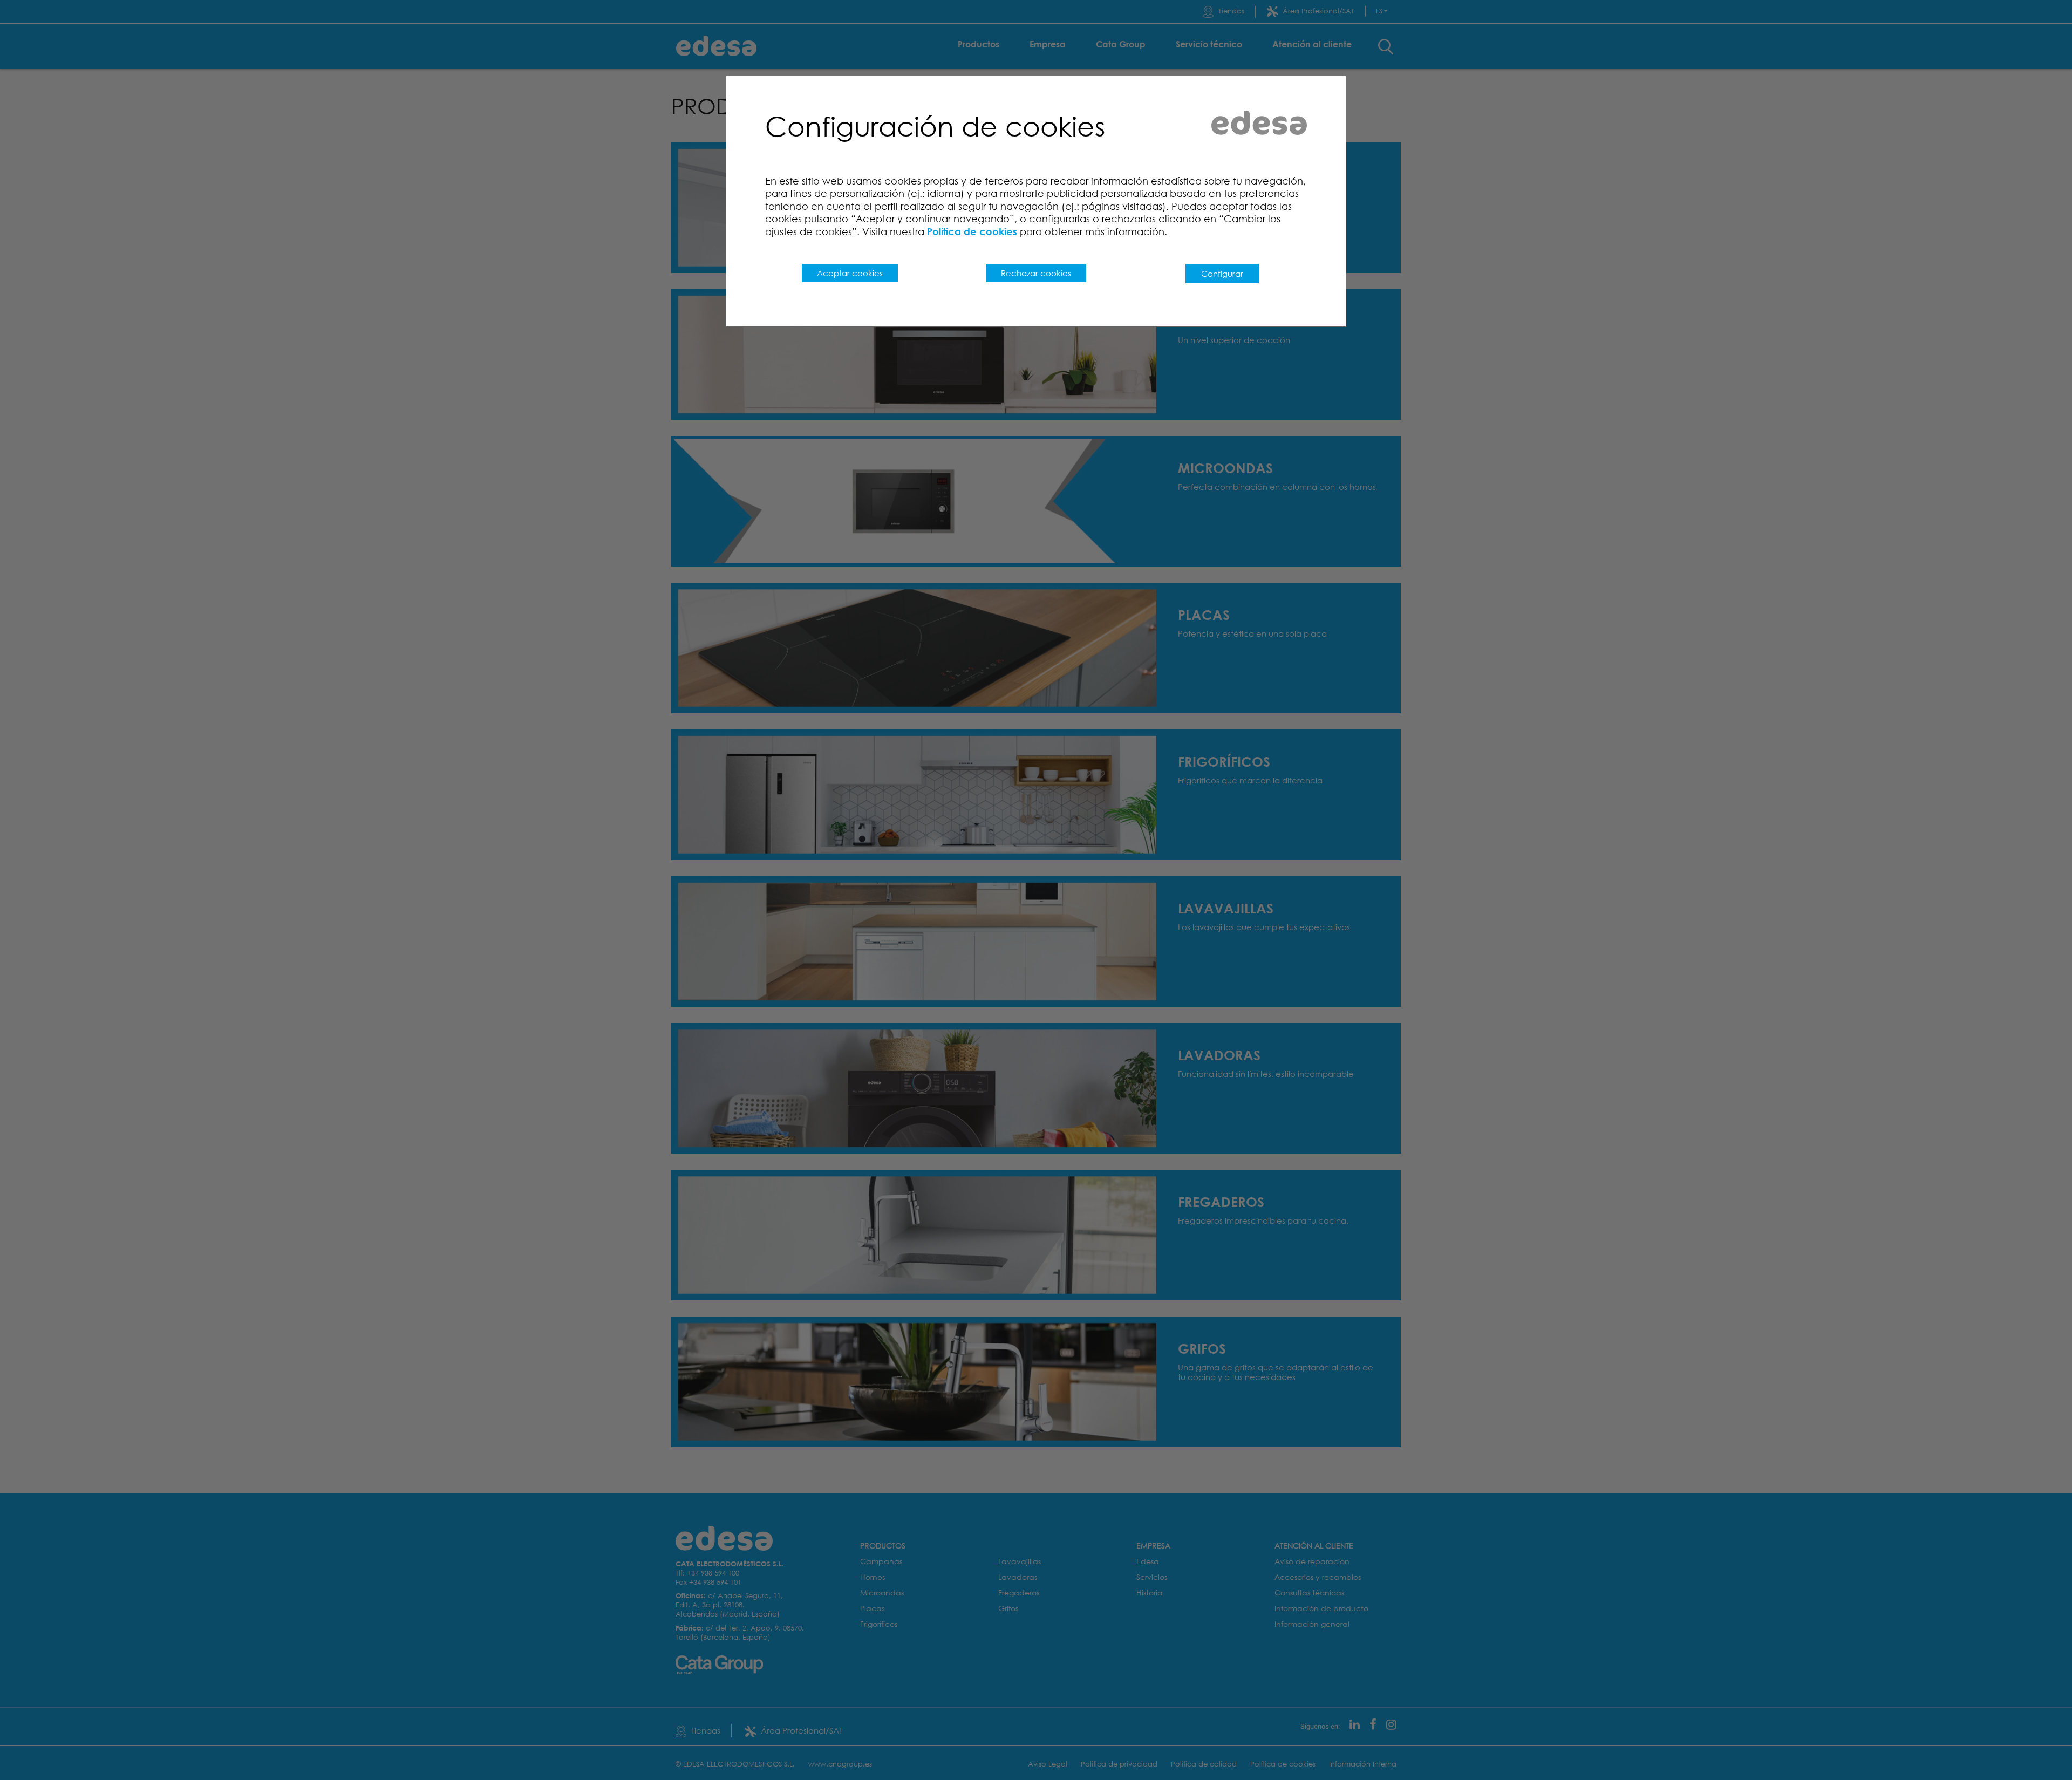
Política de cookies (972, 231)
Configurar (1222, 274)
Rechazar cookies (1036, 273)
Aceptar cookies (850, 273)
